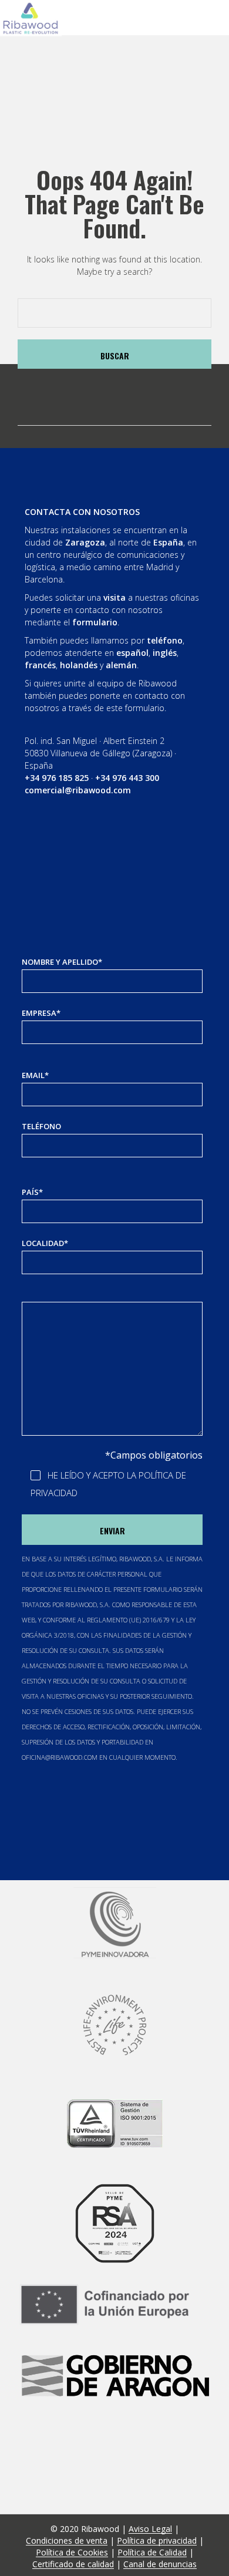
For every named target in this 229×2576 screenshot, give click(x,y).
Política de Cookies (72, 2553)
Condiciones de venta (67, 2541)
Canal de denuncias (160, 2564)
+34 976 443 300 (127, 778)
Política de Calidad (152, 2553)
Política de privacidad (157, 2541)
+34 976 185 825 (57, 778)
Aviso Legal (150, 2529)
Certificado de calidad (73, 2564)
